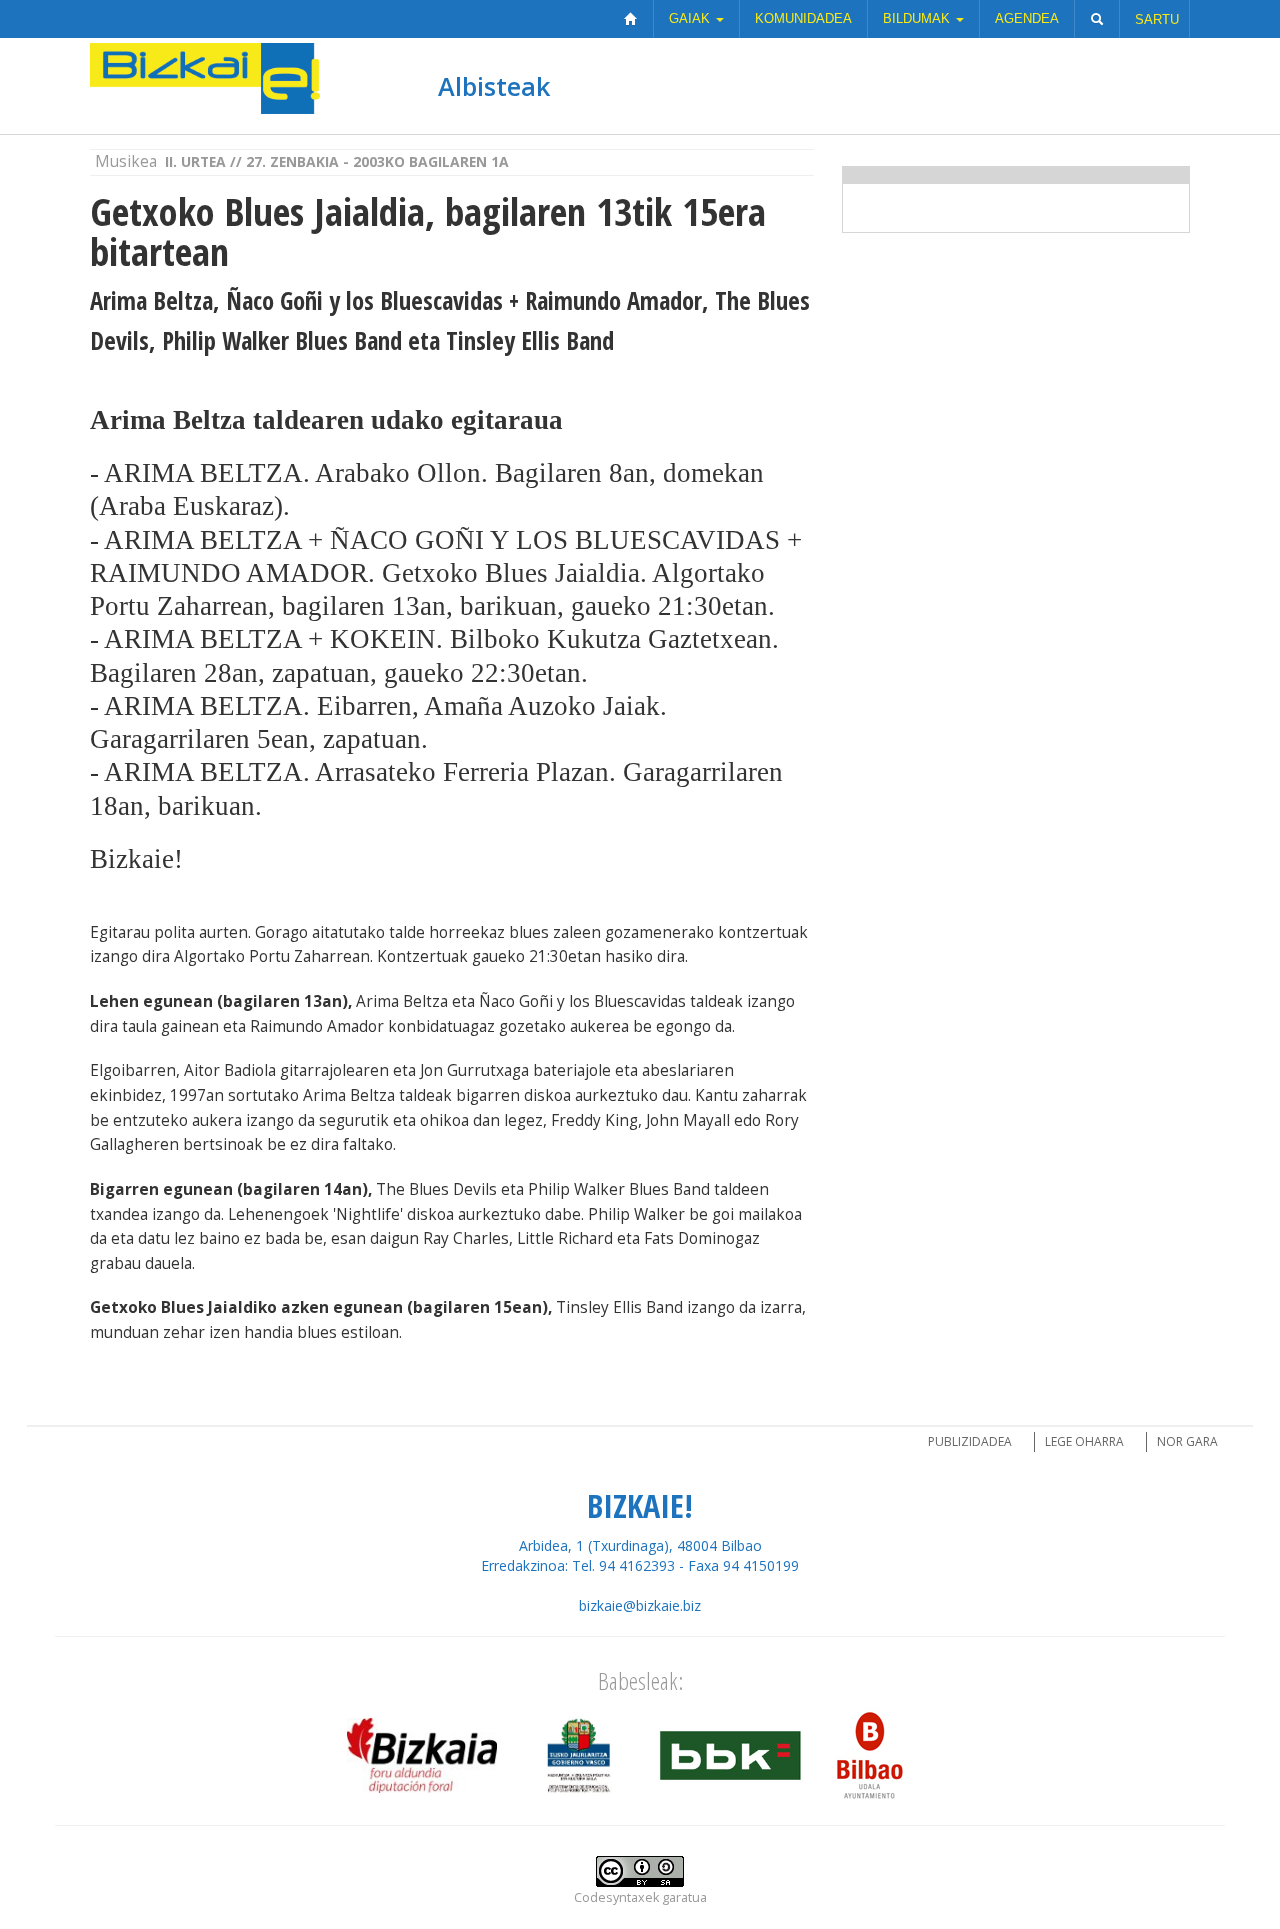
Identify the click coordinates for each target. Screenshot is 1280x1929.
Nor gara (1187, 1441)
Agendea (1027, 18)
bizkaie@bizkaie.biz (640, 1605)
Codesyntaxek (616, 1897)
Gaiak (691, 18)
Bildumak (918, 18)
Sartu (1157, 19)
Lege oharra (1084, 1441)
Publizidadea (970, 1441)
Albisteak (494, 86)
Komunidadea (803, 18)
